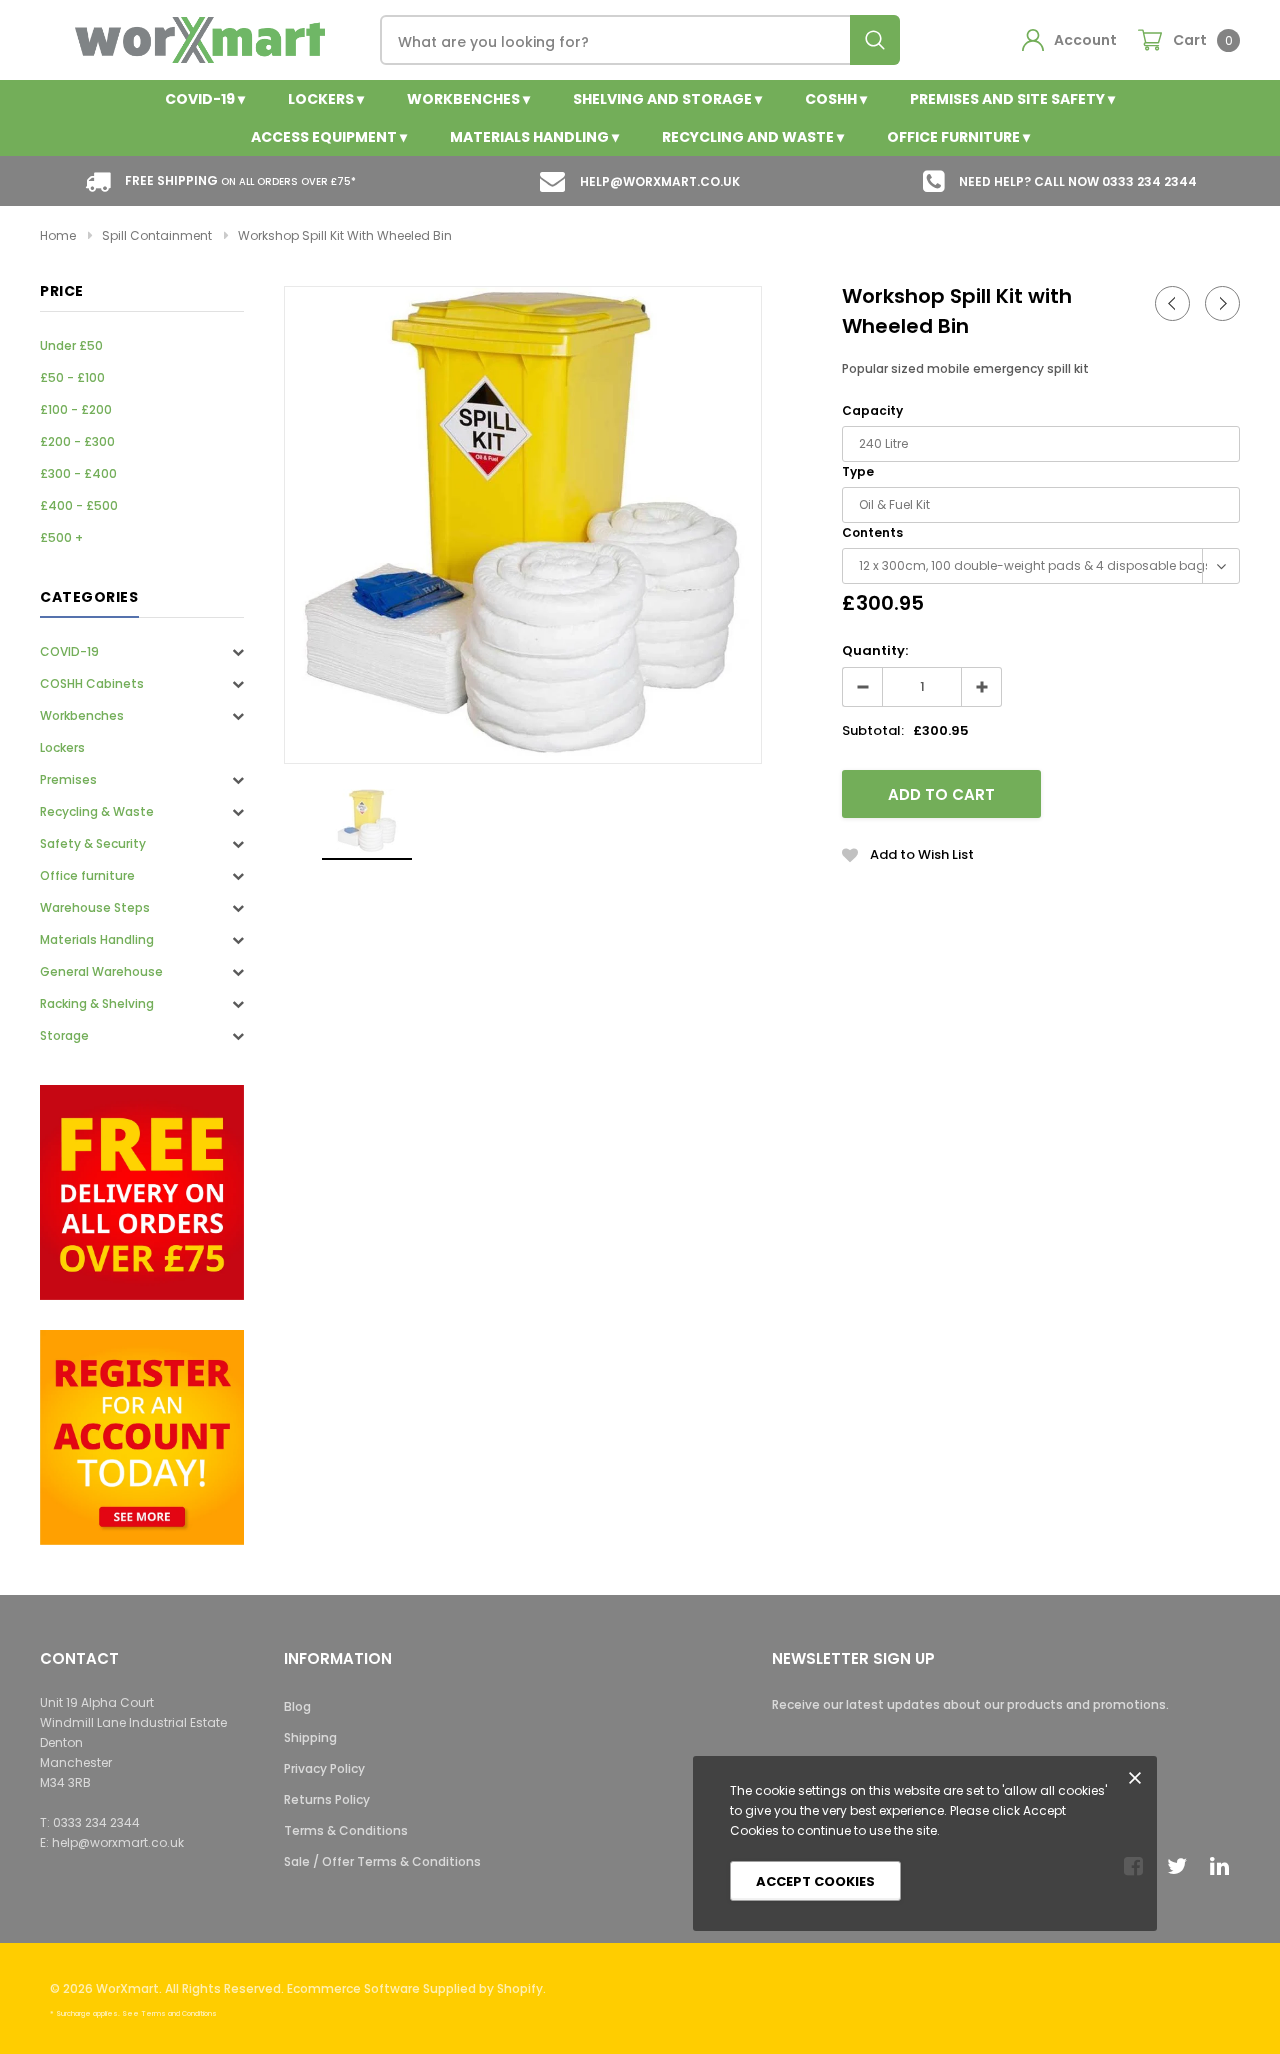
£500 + (61, 537)
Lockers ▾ (326, 99)
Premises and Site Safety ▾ (1012, 99)
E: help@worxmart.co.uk (112, 1842)
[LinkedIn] (1225, 1866)
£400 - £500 (79, 505)
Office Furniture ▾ (958, 137)
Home (58, 235)
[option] (523, 525)
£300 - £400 (78, 473)
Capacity (872, 410)
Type (858, 471)
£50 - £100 (72, 377)
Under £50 (71, 345)
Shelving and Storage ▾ (667, 99)
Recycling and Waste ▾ (753, 137)
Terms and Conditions (179, 2013)
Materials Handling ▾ (534, 137)
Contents (872, 532)
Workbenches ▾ (468, 99)
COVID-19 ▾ (205, 99)
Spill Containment (157, 235)
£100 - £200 (76, 409)
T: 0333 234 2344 (90, 1822)
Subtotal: (873, 730)
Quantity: (875, 650)
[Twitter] (1182, 1866)
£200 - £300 (77, 441)
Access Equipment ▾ (329, 137)
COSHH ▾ (836, 99)
